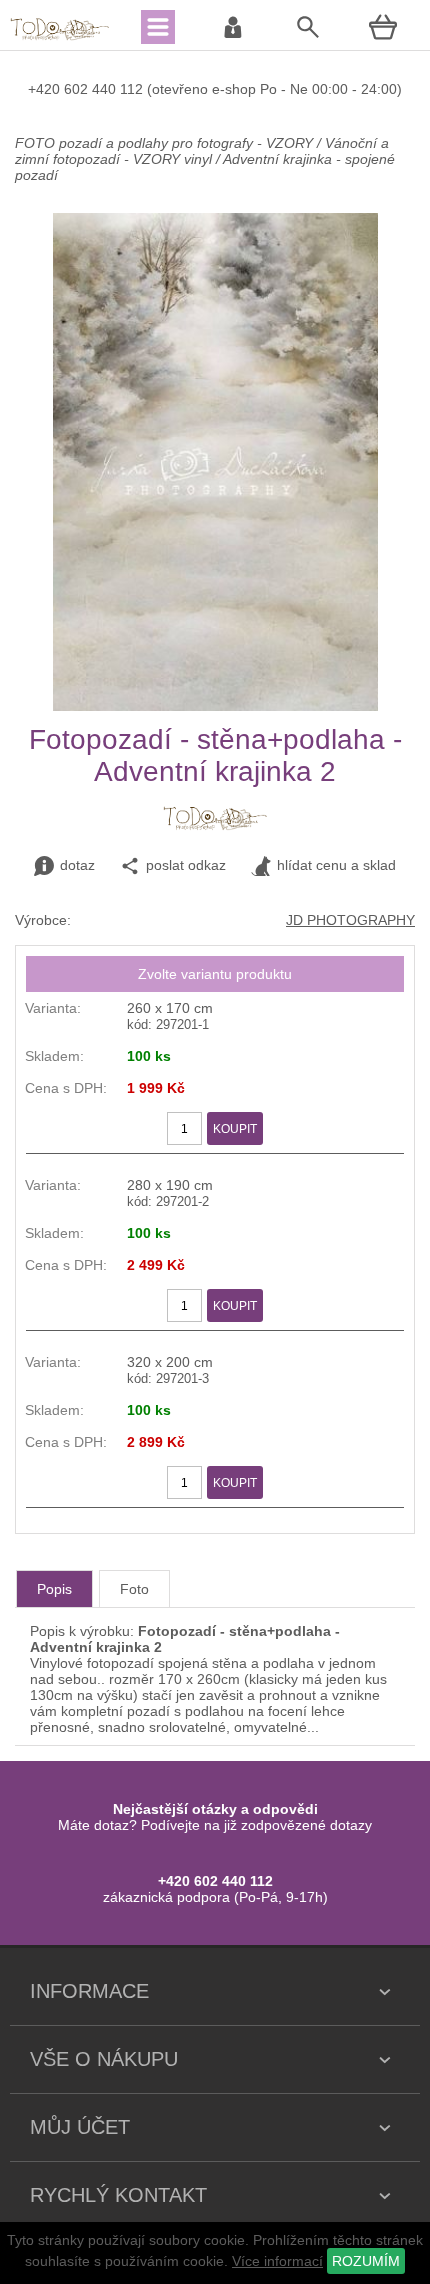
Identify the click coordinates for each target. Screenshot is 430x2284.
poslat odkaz (186, 865)
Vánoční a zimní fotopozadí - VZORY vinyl (202, 151)
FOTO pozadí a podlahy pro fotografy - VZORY (166, 143)
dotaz (77, 865)
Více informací (277, 2261)
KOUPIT (235, 1129)
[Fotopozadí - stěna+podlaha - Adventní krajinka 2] (215, 706)
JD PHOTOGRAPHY (350, 920)
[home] (60, 38)
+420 (46, 89)
